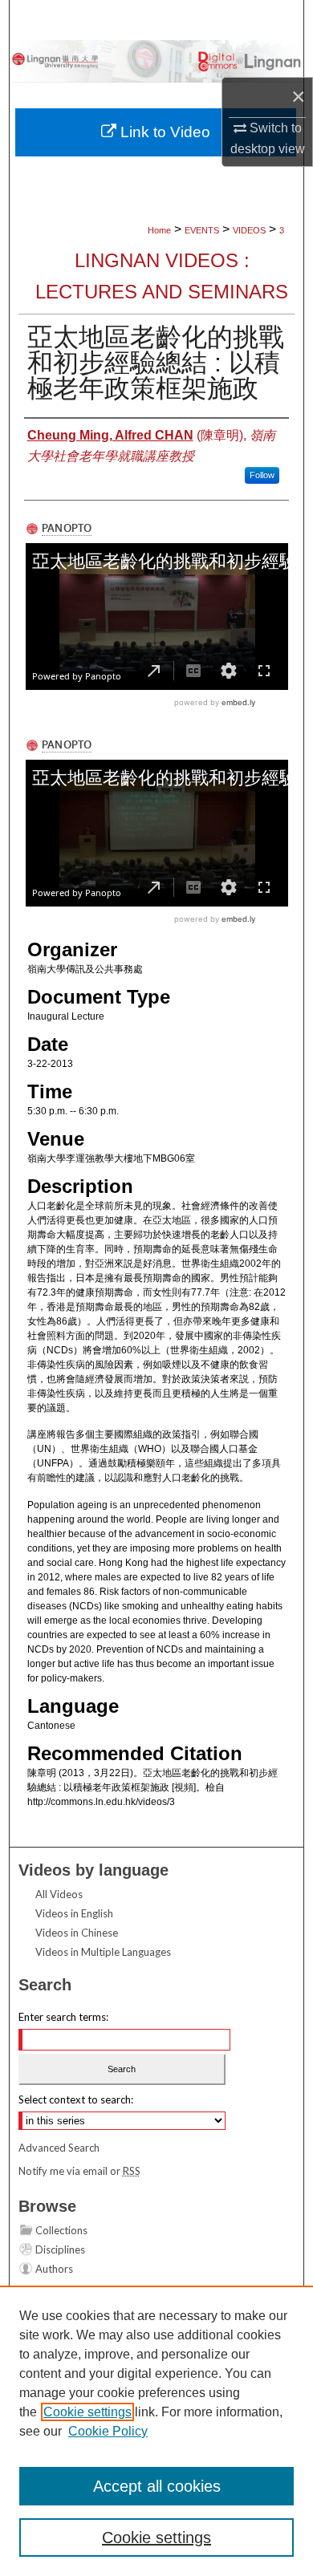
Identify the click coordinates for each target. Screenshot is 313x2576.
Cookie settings (87, 2412)
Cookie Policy (108, 2431)
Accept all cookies (157, 2486)
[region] (156, 2431)
